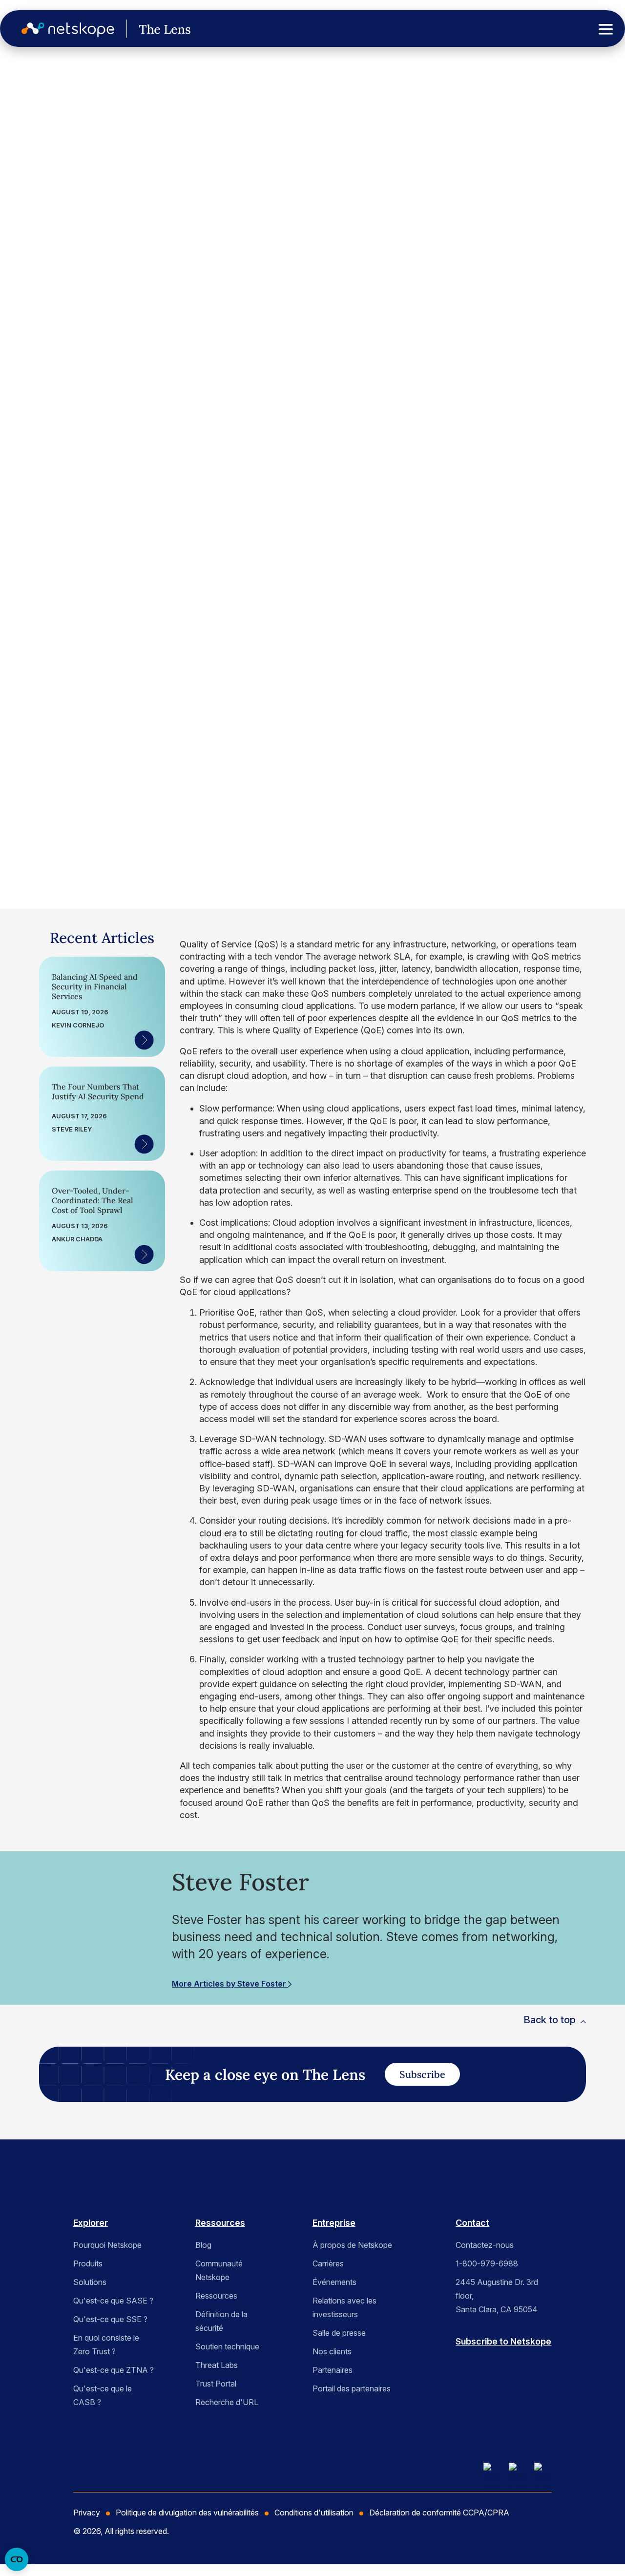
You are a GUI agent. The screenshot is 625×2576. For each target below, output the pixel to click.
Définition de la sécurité (221, 2321)
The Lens (34, 131)
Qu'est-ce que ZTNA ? (114, 2370)
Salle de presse (339, 2333)
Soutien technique (227, 2346)
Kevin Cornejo (78, 1025)
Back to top (550, 2020)
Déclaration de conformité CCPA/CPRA (439, 2513)
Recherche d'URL (227, 2402)
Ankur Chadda (77, 1239)
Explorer (91, 2223)
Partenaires (333, 2370)
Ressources (220, 2223)
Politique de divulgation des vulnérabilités (187, 2513)
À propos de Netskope (352, 2245)
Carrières (328, 2263)
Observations (52, 157)
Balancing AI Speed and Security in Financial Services (95, 986)
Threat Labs (217, 2365)
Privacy (87, 2513)
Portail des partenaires (352, 2388)
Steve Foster (67, 747)
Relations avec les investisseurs (344, 2307)
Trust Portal (216, 2384)
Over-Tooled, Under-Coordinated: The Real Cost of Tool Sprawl (93, 1200)
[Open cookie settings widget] (17, 2559)
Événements (334, 2282)
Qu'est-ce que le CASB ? (103, 2395)
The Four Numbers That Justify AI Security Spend (98, 1091)
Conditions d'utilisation (314, 2513)
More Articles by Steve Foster (230, 1984)
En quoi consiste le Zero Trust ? (106, 2345)
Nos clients (332, 2351)
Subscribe (422, 2074)
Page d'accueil (33, 97)
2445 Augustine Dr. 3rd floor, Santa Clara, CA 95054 (497, 2296)
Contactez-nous (485, 2245)
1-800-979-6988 (487, 2263)
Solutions (90, 2282)
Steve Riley (72, 1129)
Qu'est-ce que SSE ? (110, 2319)
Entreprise (334, 2223)
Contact (472, 2223)
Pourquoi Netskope (107, 2245)
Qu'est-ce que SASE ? (113, 2301)
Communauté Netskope (219, 2270)
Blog (203, 2245)
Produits (88, 2263)
